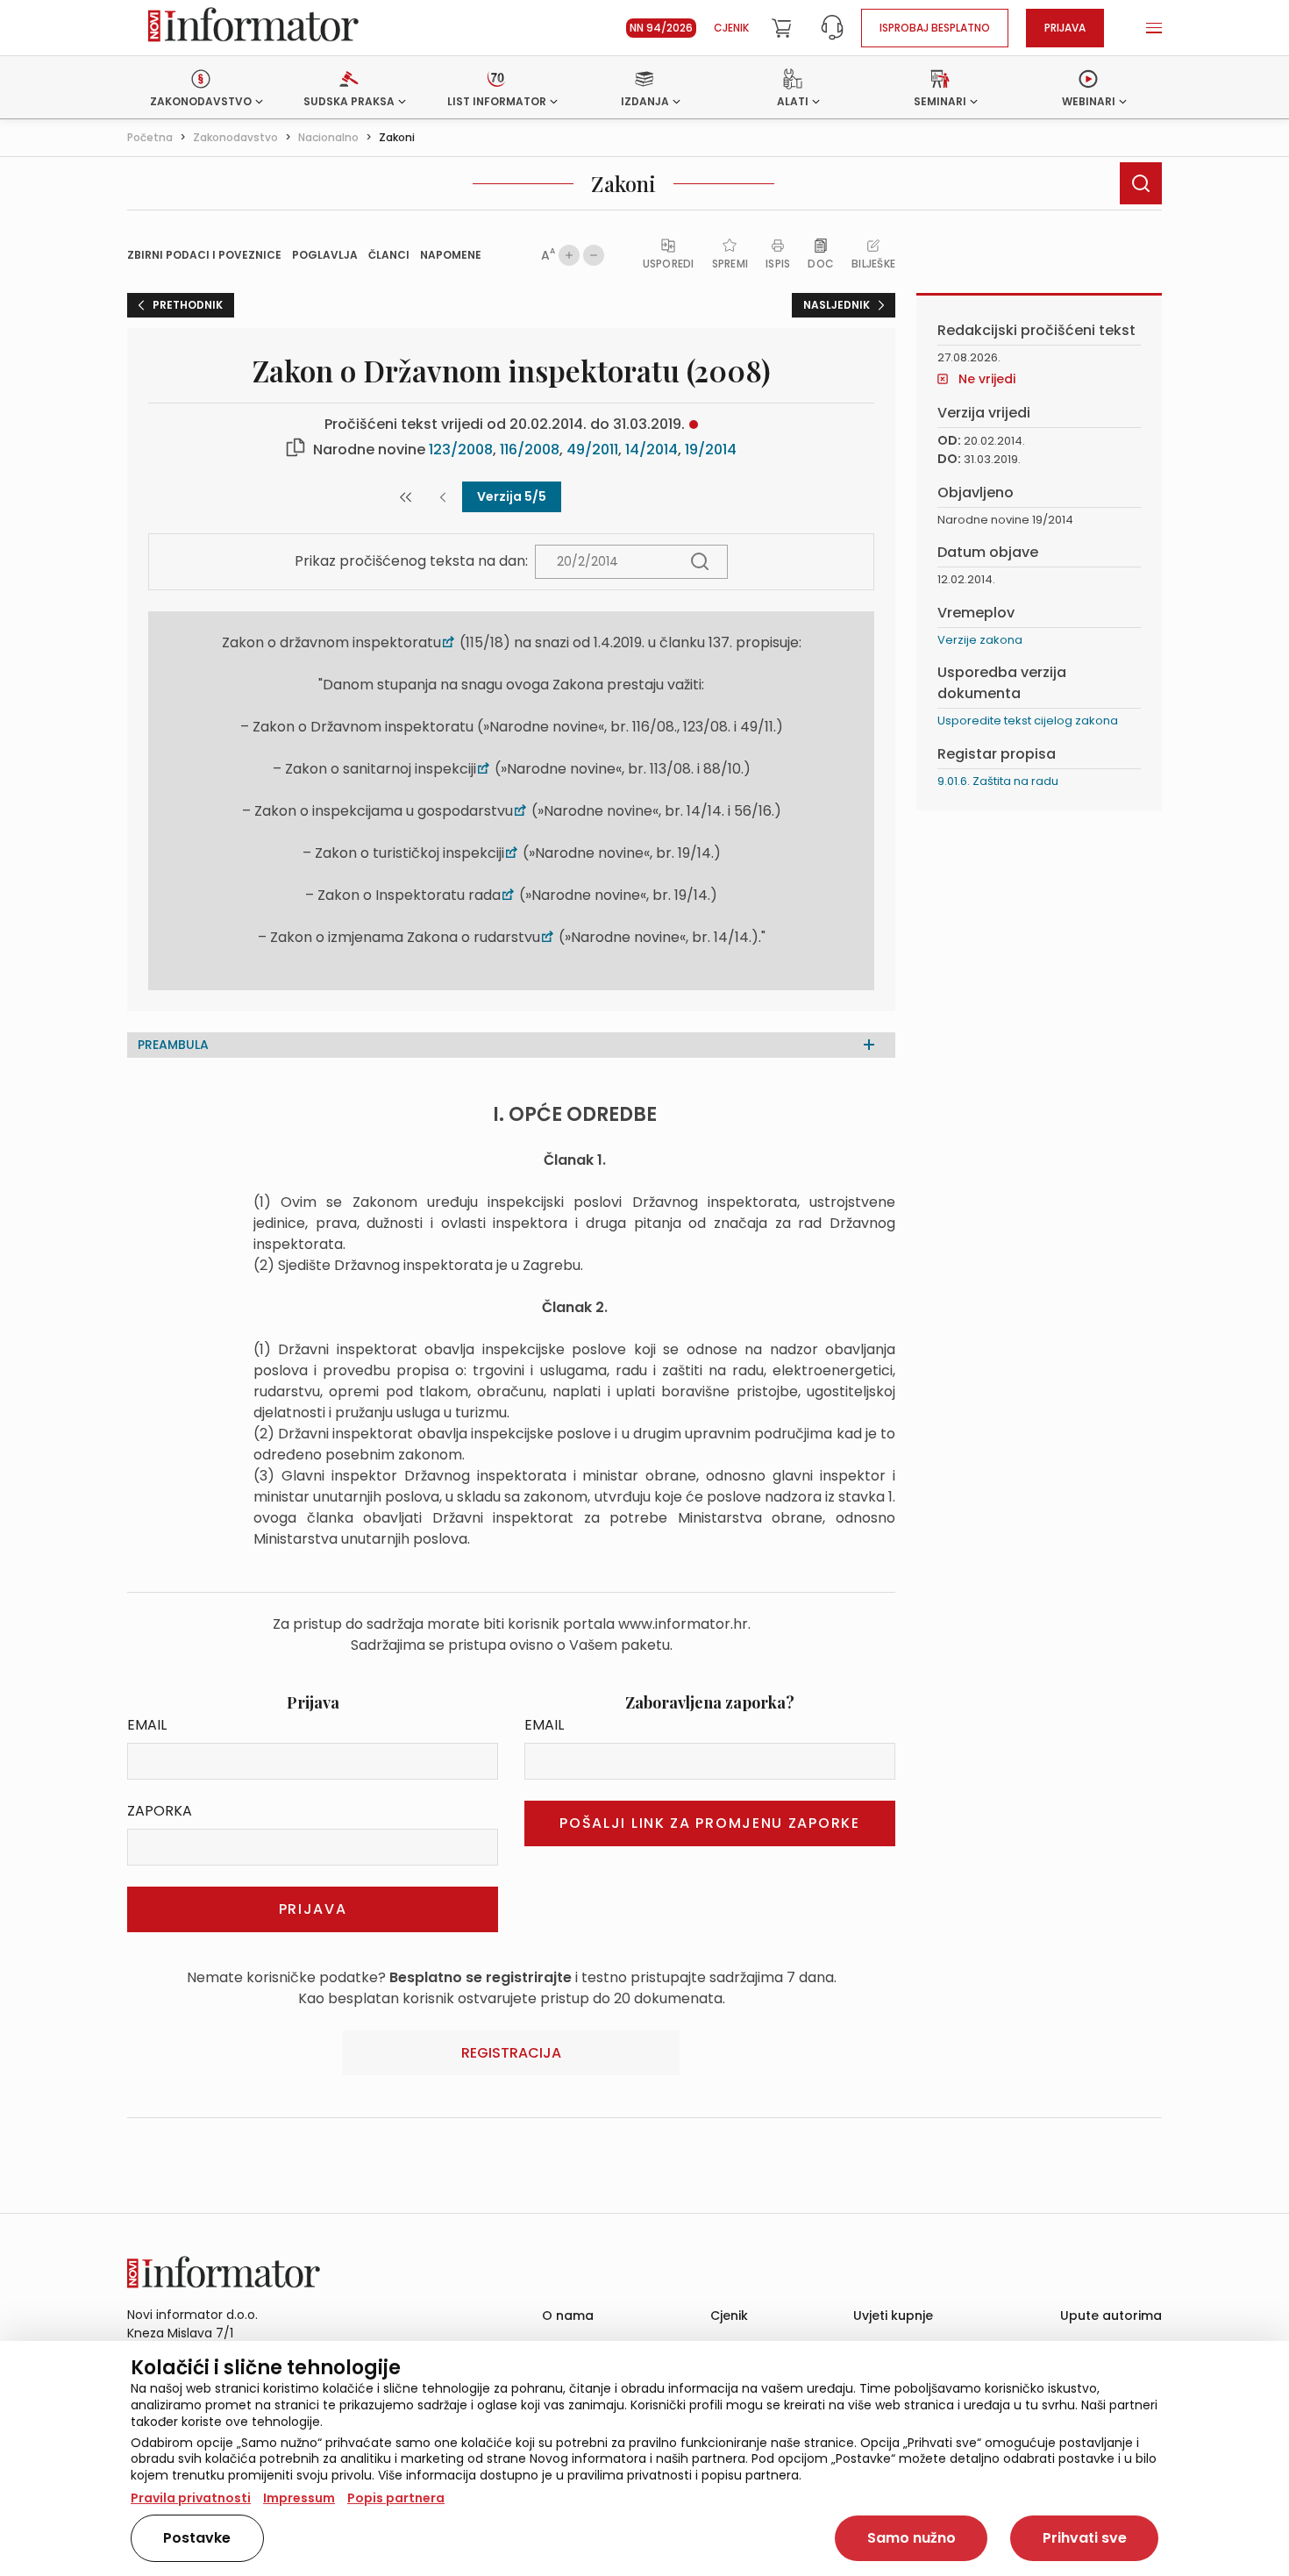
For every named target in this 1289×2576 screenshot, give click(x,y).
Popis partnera (396, 2498)
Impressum (299, 2498)
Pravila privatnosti (191, 2498)
